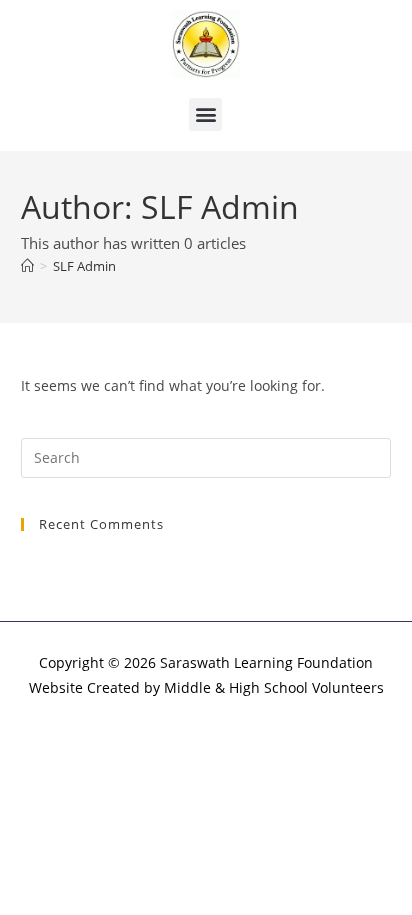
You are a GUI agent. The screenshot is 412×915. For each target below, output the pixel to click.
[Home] (27, 266)
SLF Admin (84, 266)
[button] (205, 114)
